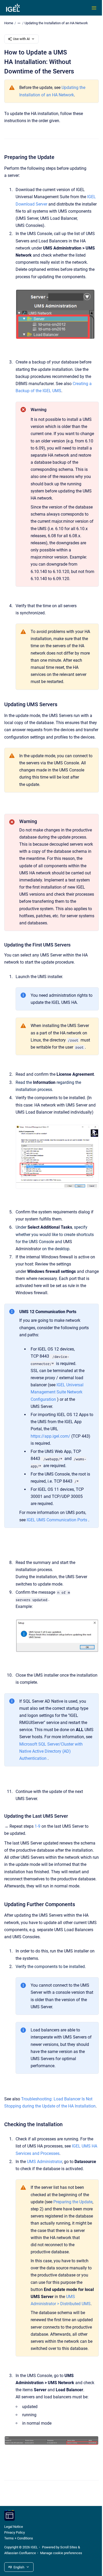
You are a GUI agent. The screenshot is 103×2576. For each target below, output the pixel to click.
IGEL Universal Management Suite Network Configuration (57, 1392)
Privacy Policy (15, 2532)
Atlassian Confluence (20, 2553)
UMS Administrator (45, 2162)
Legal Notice (14, 2527)
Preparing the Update (73, 2202)
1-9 (38, 1826)
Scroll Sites (69, 2547)
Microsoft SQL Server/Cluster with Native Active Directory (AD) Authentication (51, 1751)
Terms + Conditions (19, 2538)
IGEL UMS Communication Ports (57, 1520)
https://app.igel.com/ (50, 1436)
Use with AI (21, 39)
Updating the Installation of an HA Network (56, 23)
